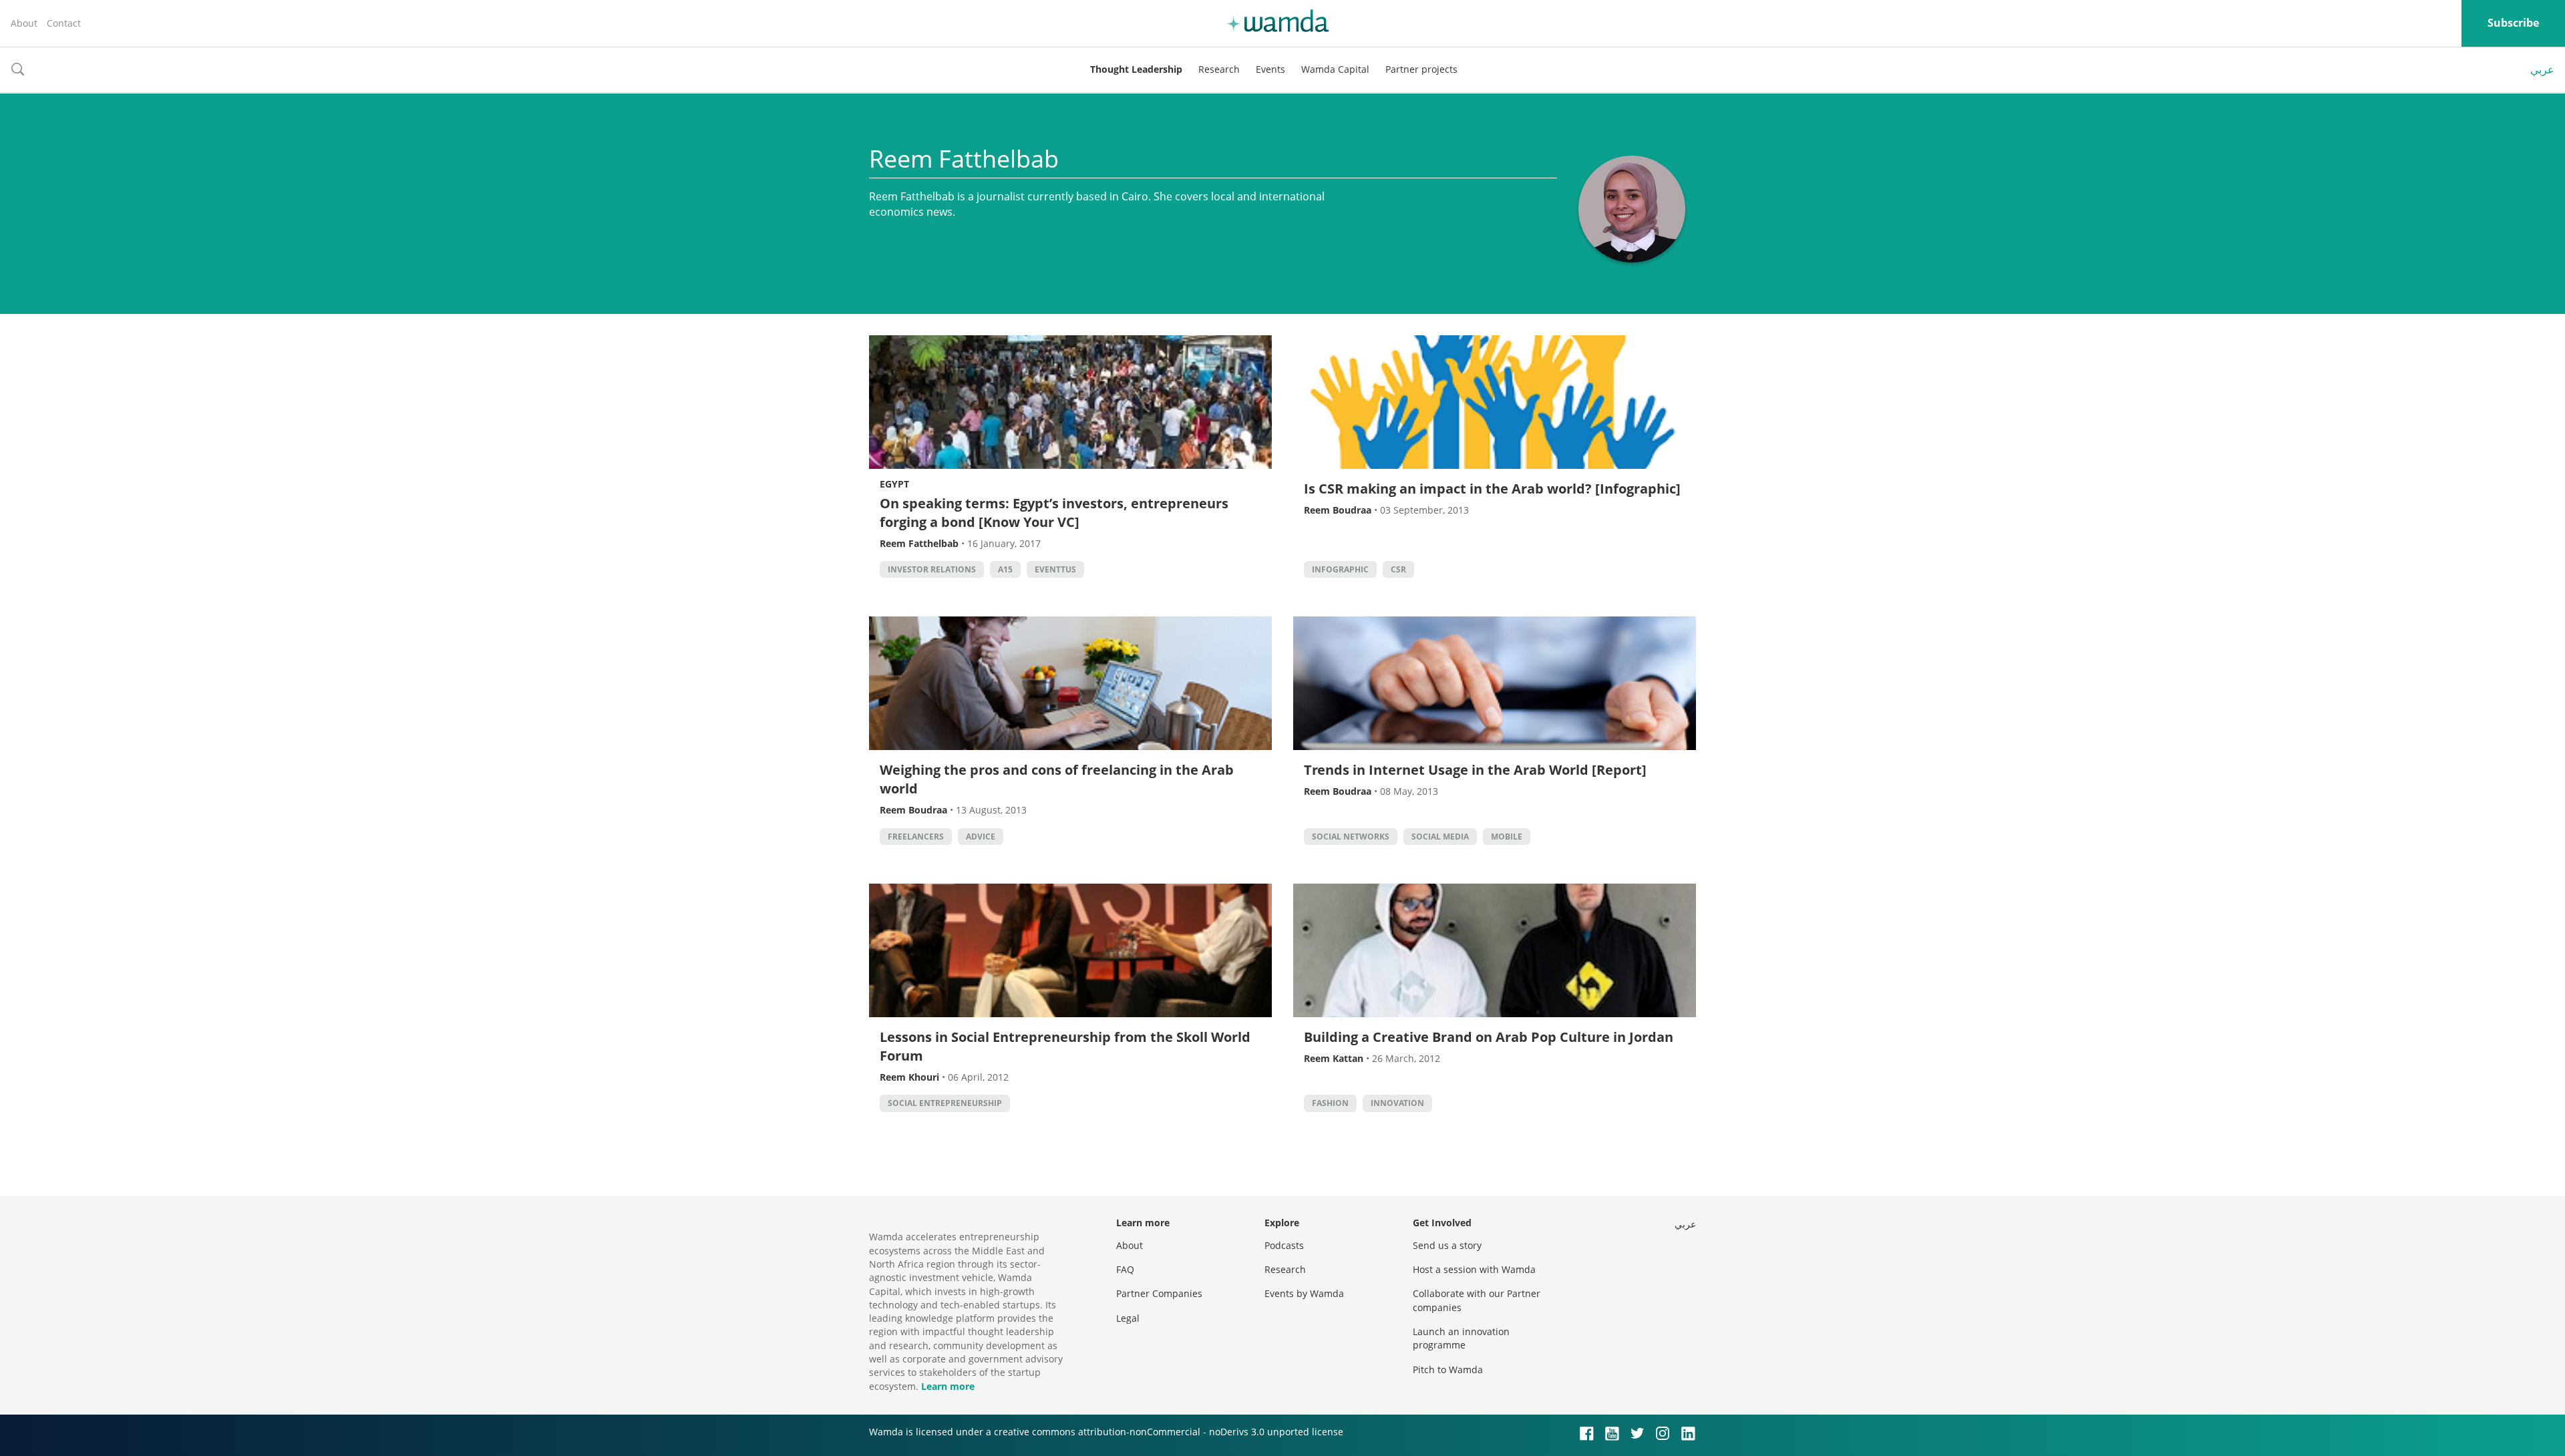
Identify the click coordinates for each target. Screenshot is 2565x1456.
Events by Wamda (1304, 1293)
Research (1219, 69)
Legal (1128, 1318)
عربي (2542, 69)
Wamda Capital (1335, 69)
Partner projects (1421, 69)
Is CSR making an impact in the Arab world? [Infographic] (1492, 489)
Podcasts (1284, 1245)
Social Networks (1351, 837)
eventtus (1055, 569)
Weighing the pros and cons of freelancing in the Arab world (1057, 779)
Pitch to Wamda (1448, 1370)
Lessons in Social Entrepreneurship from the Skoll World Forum (1065, 1046)
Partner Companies (1159, 1293)
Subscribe (2513, 23)
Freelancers (916, 837)
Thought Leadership (1136, 69)
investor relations (932, 569)
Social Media (1440, 837)
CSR (1398, 569)
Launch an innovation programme (1461, 1338)
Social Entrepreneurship (945, 1103)
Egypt (894, 484)
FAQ (1125, 1269)
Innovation (1397, 1103)
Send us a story (1447, 1245)
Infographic (1340, 569)
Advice (981, 837)
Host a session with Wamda (1474, 1269)
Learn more (948, 1386)
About (24, 23)
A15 (1005, 569)
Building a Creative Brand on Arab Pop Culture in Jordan (1489, 1037)
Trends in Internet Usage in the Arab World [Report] (1475, 770)
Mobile (1507, 837)
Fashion (1330, 1103)
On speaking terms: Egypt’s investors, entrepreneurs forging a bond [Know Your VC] (1054, 513)
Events (1270, 69)
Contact (64, 23)
